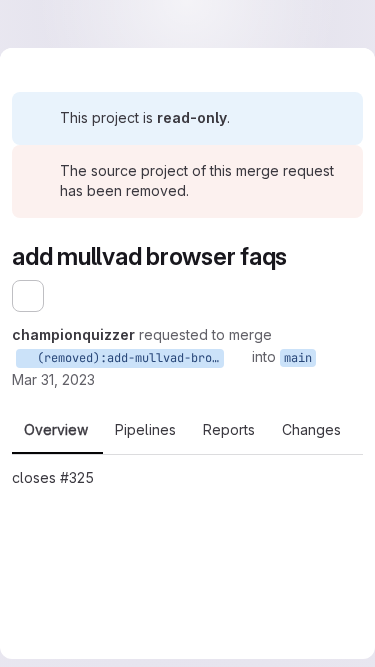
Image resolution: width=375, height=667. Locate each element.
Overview (56, 430)
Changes (311, 430)
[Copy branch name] (238, 357)
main (298, 358)
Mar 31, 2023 (53, 379)
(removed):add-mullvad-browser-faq (127, 358)
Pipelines (145, 430)
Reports (229, 430)
